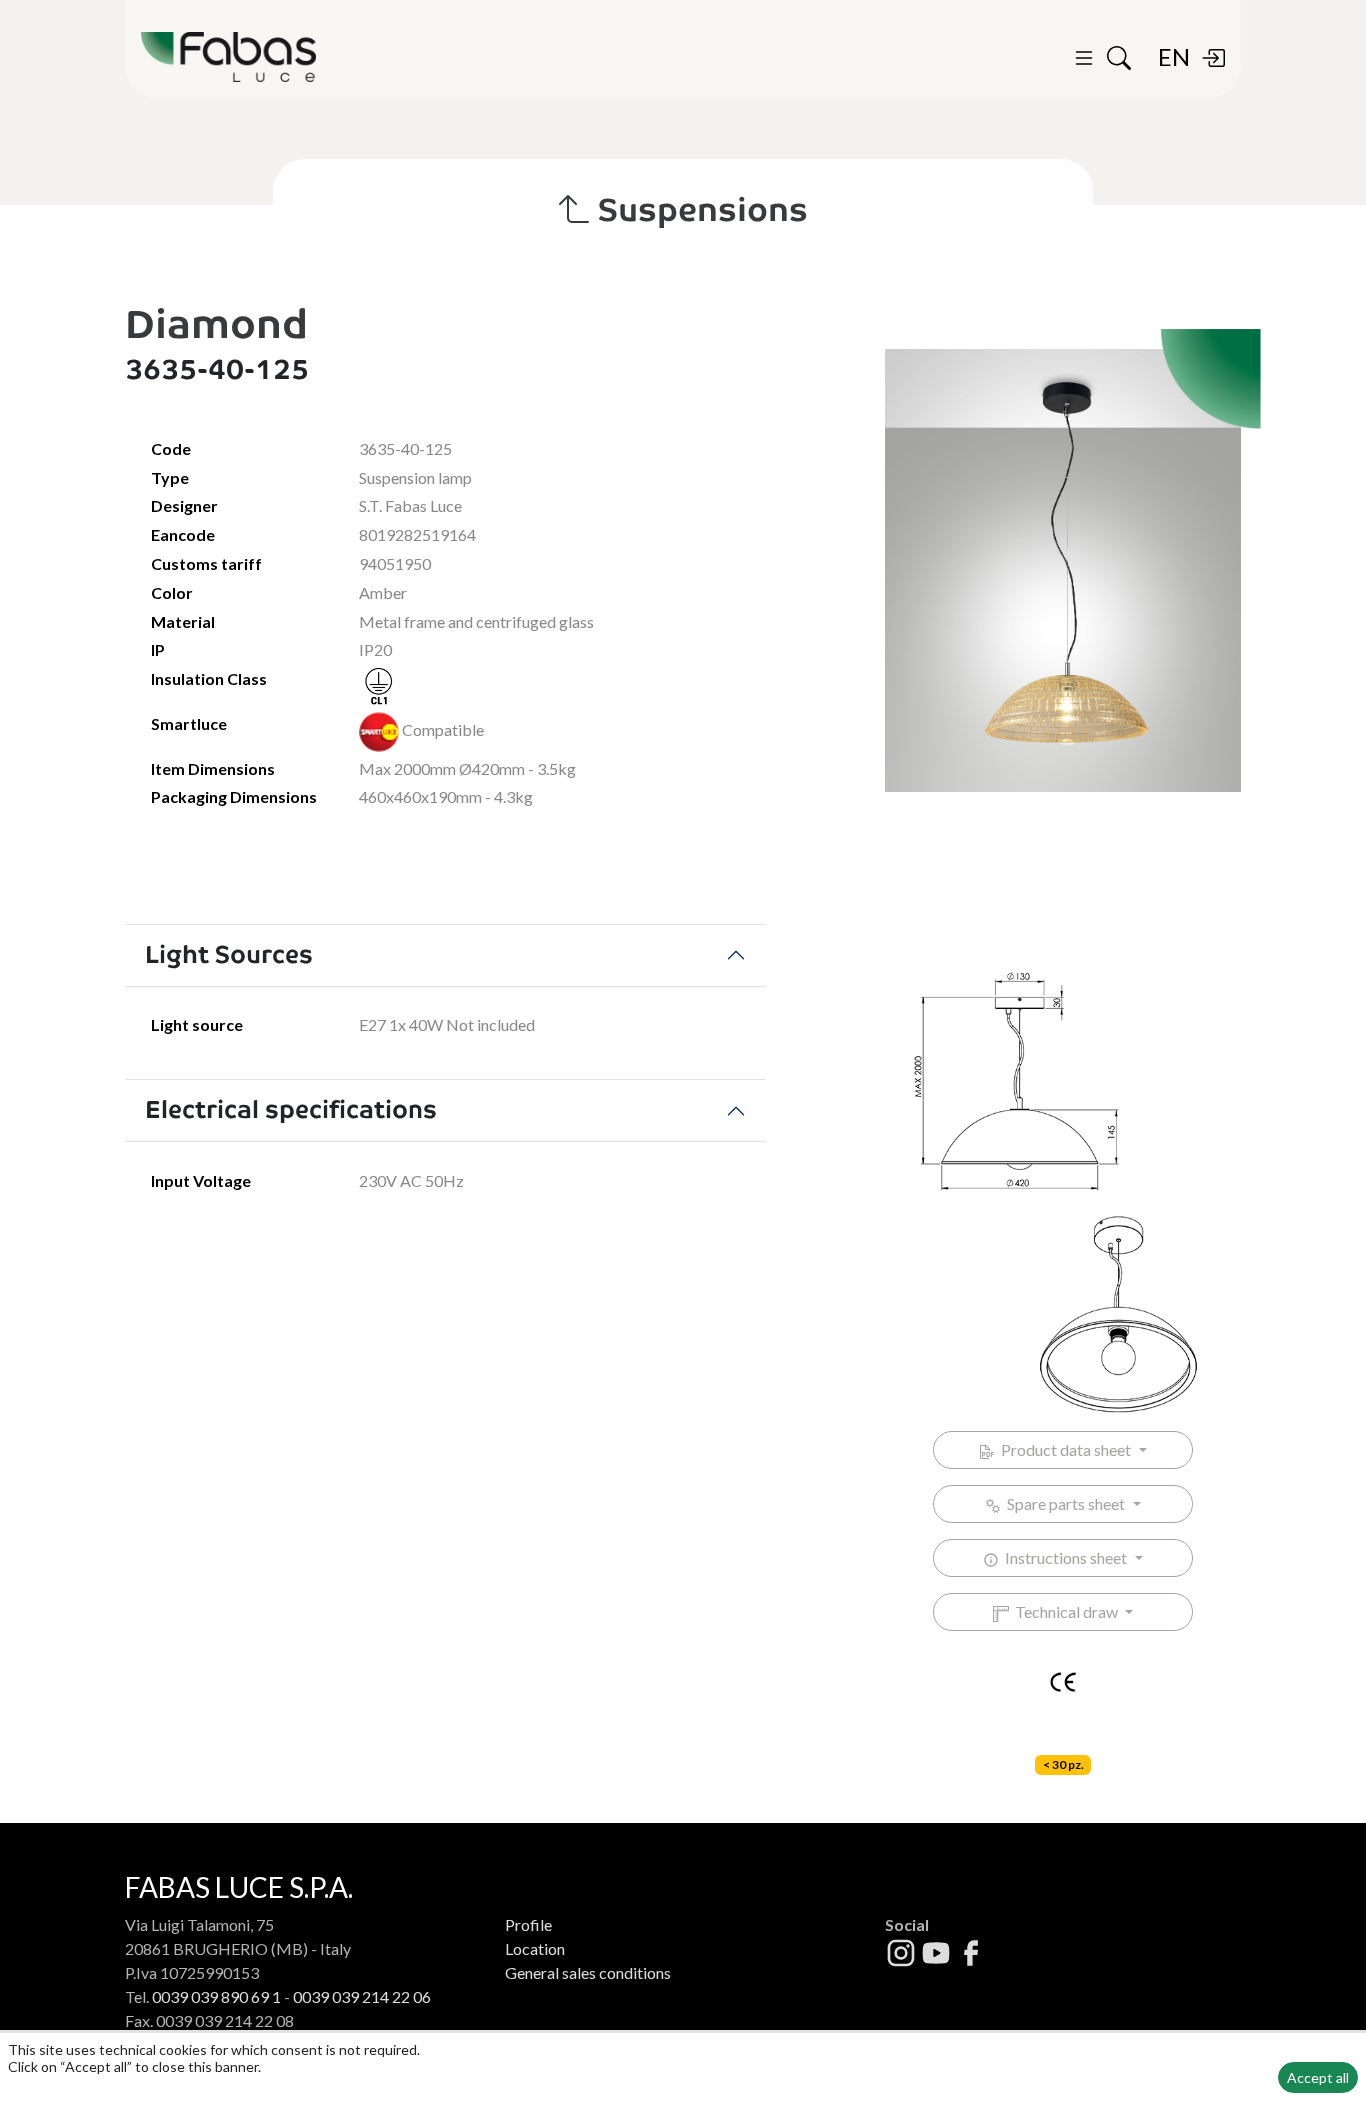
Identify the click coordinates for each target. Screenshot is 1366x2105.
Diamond (216, 324)
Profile (528, 1924)
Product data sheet (1064, 1449)
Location (535, 1948)
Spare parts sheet (1064, 1503)
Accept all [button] (1318, 2077)
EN (1174, 56)
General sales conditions (588, 1972)
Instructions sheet (1064, 1557)
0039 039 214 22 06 (362, 1996)
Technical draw (1065, 1611)
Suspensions (699, 210)
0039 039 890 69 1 (216, 1996)
